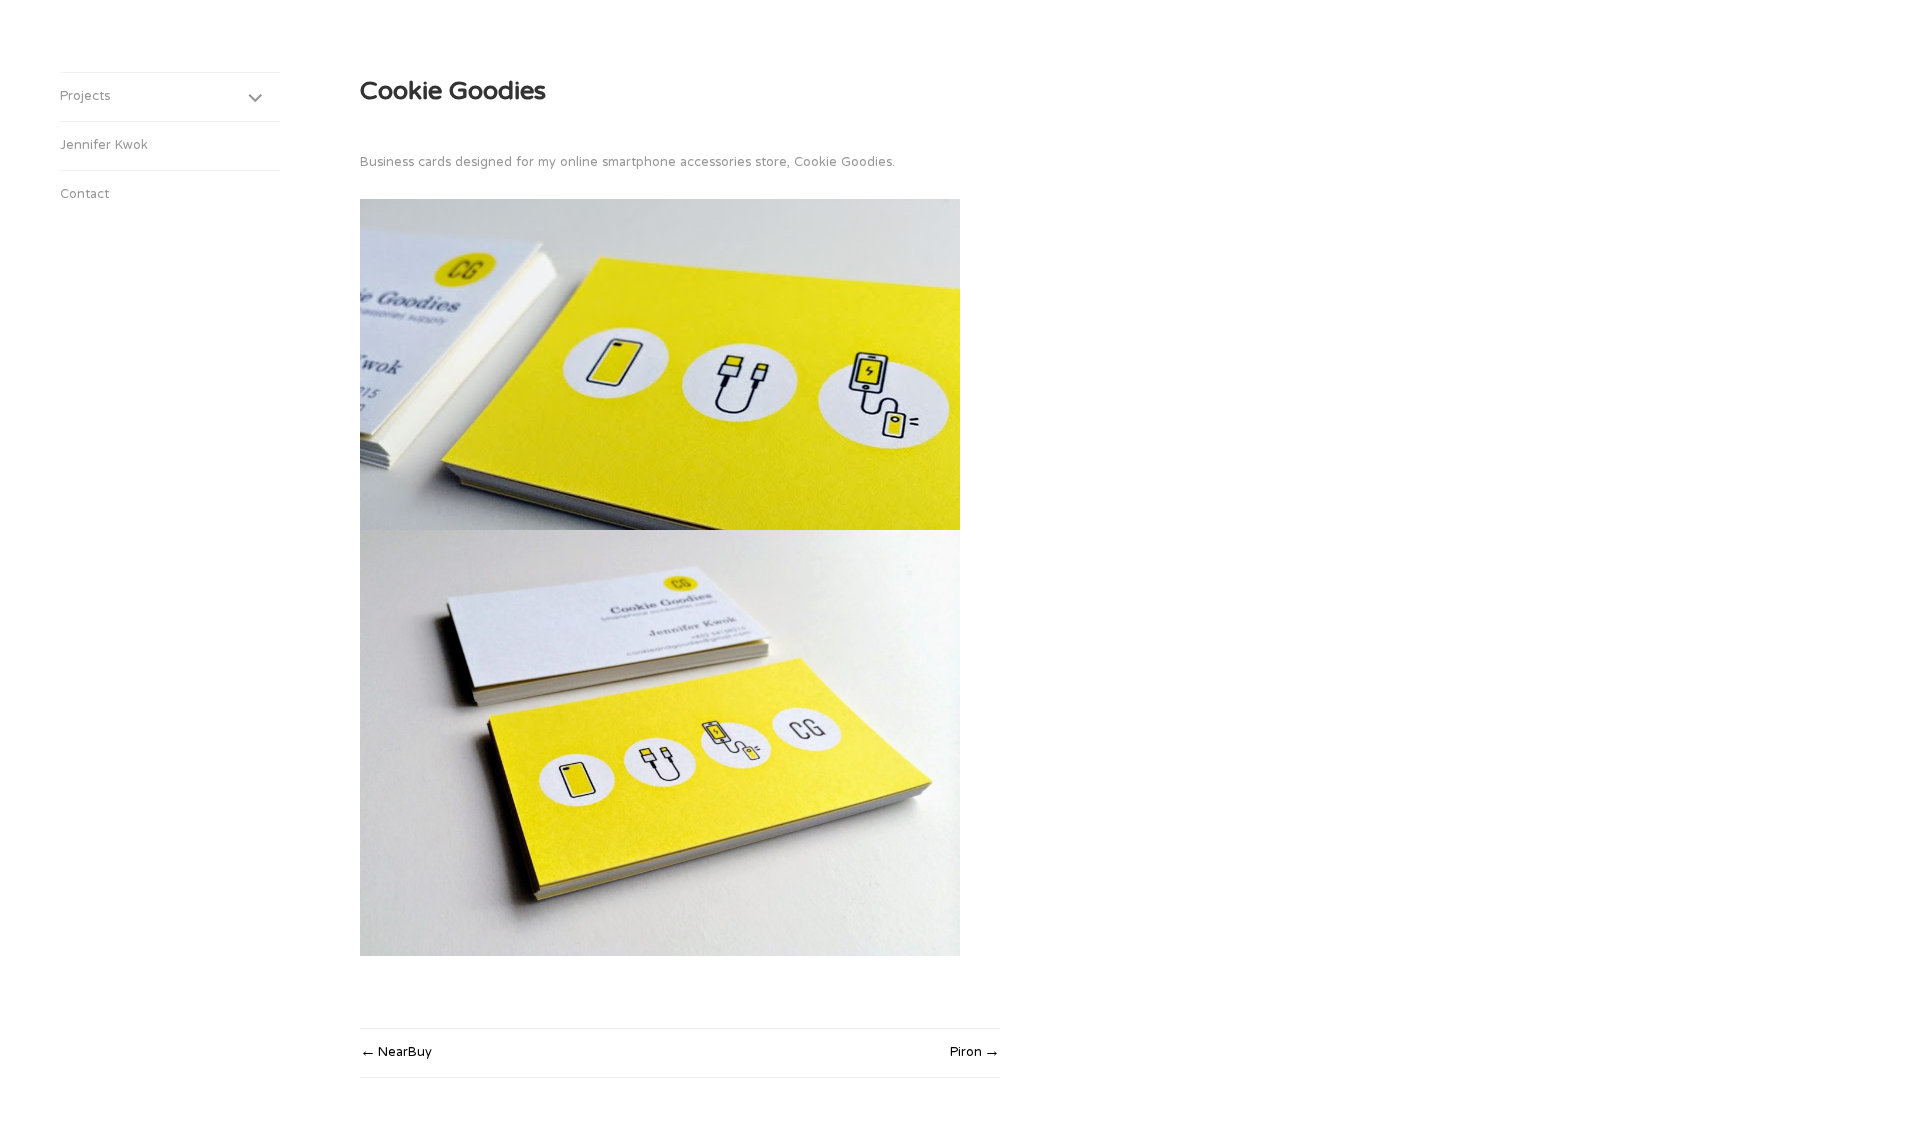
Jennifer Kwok (104, 146)
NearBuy (405, 1053)
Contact (84, 195)
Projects (85, 97)
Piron (966, 1053)
